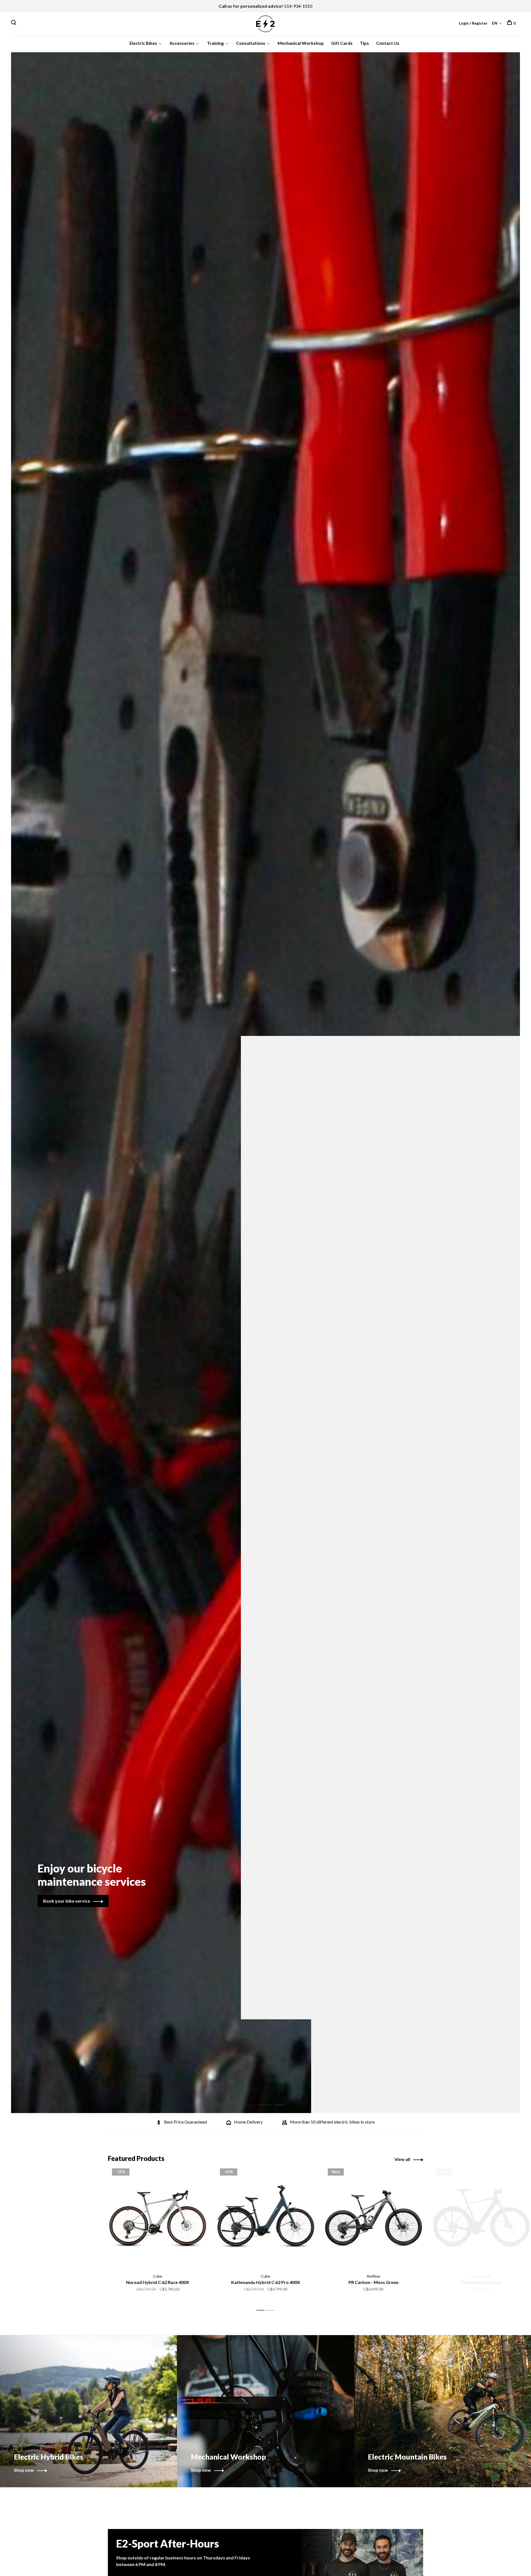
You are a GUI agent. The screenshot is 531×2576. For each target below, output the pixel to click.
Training (215, 43)
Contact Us (388, 43)
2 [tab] (270, 2099)
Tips (364, 43)
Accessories (182, 43)
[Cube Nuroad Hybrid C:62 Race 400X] (158, 2218)
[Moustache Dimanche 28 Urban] (481, 2218)
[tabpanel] (265, 1083)
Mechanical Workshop (301, 43)
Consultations (251, 43)
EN (495, 23)
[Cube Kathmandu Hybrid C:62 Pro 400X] (265, 2218)
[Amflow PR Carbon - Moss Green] (373, 2218)
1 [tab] (254, 2099)
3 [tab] (285, 2099)
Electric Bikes (143, 43)
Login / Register (473, 23)
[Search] (14, 23)
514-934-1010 (298, 6)
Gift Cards (342, 43)
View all (402, 2159)
